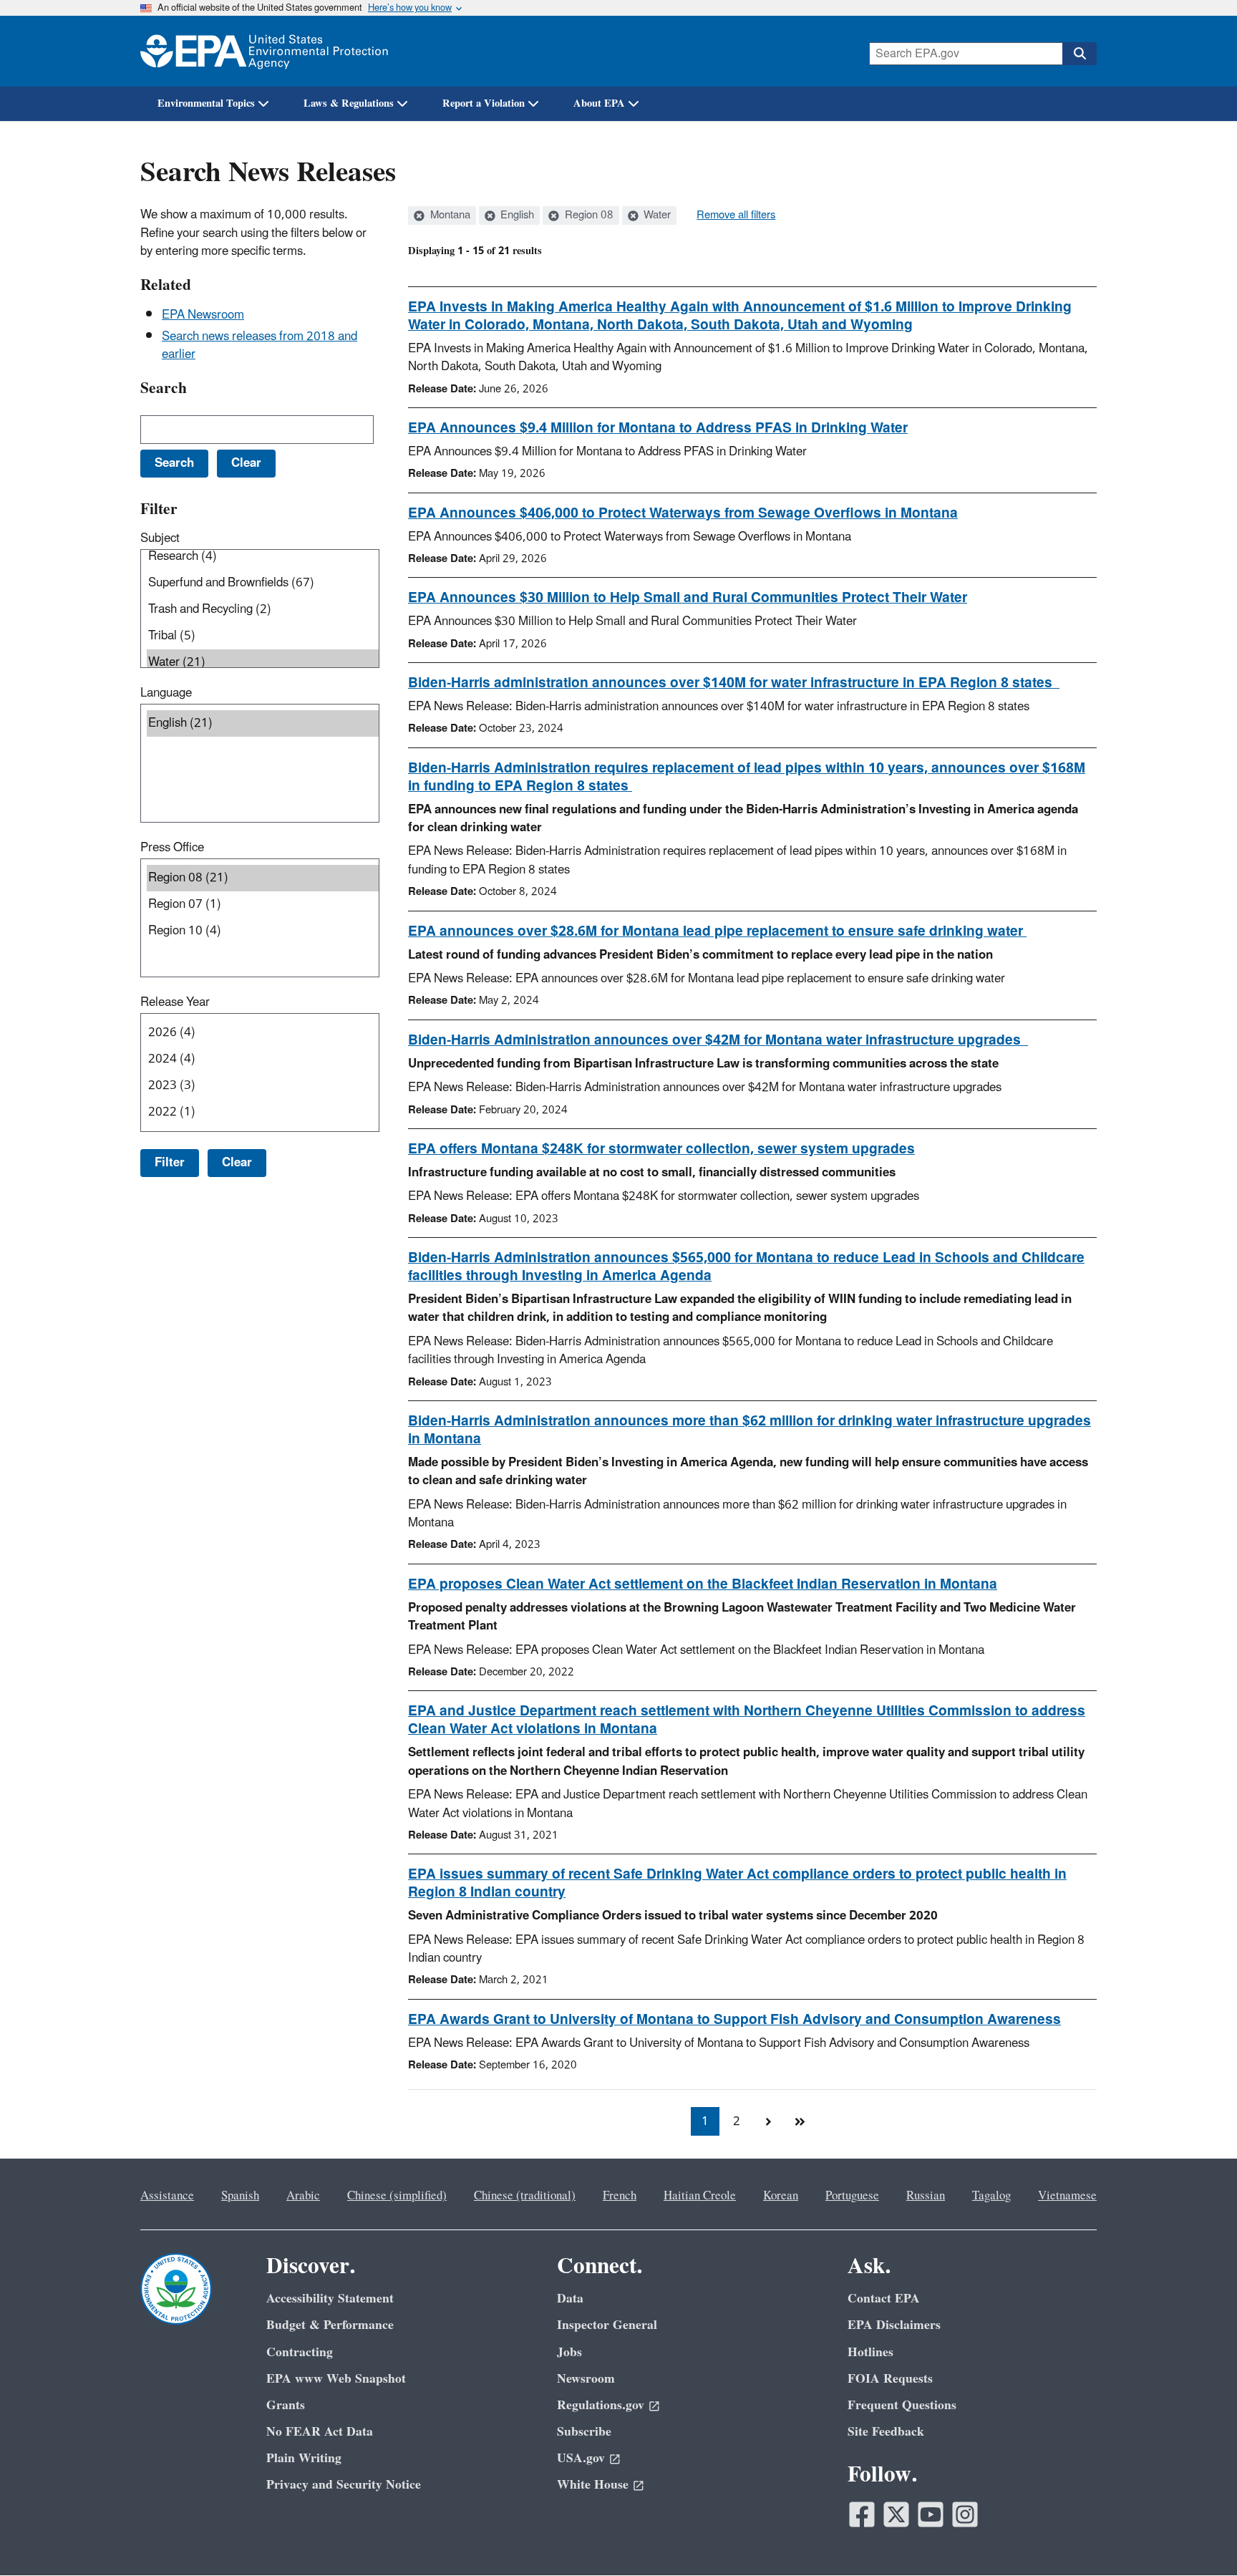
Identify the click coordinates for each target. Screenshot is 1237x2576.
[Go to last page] (800, 2121)
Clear (237, 1163)
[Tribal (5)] (263, 636)
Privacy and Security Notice (344, 2485)
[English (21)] (263, 723)
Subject (160, 538)
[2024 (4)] (263, 1059)
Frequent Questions (902, 2405)
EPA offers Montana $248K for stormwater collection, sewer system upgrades (661, 1149)
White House (593, 2485)
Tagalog (991, 2196)
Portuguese (852, 2196)
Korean (781, 2196)
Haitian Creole (700, 2196)
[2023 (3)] (263, 1086)
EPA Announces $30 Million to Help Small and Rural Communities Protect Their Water (688, 598)
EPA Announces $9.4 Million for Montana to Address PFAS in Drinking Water (658, 428)
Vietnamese (1067, 2196)
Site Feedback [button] (886, 2432)
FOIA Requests (890, 2379)
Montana (449, 216)
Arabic (303, 2196)
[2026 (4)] (263, 1033)
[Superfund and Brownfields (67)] (263, 583)
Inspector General (607, 2325)
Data (570, 2299)
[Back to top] (1198, 2537)
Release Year (175, 1002)
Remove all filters (736, 216)
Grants (286, 2405)
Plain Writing (304, 2458)
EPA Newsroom (203, 315)
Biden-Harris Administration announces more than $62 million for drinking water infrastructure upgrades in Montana (750, 1430)
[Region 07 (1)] (263, 905)
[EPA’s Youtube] (931, 2514)
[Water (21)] (263, 663)
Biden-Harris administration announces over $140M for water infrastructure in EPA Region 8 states (734, 683)
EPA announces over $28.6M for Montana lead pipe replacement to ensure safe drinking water (717, 931)
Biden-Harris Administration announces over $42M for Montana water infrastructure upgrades (718, 1040)
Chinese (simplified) (397, 2196)
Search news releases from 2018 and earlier (259, 345)
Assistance (167, 2196)
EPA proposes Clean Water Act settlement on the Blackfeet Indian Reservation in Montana (703, 1584)
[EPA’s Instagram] (965, 2514)
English (516, 216)
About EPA (599, 103)
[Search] (1080, 54)
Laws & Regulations (349, 103)
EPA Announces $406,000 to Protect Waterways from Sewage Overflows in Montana (683, 513)
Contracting (300, 2352)
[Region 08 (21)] (263, 878)
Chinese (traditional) (525, 2196)
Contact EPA (884, 2299)
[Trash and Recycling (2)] (263, 610)
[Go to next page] (768, 2121)
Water (656, 216)
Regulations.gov (601, 2405)
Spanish (240, 2196)
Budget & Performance (330, 2325)
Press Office (172, 848)
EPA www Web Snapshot (336, 2379)
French (620, 2196)
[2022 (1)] (263, 1112)
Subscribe (584, 2432)
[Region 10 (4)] (263, 931)
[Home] (264, 51)
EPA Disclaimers (894, 2325)
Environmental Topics (206, 103)
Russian (926, 2196)
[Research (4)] (263, 557)
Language (166, 693)
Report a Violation (484, 103)
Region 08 (588, 216)
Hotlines (870, 2352)
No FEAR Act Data (320, 2432)
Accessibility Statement (330, 2299)
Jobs (569, 2352)
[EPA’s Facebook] (862, 2514)
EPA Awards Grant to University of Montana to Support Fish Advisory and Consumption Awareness (734, 2020)
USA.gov (581, 2458)
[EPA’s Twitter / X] (896, 2514)
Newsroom (586, 2379)
